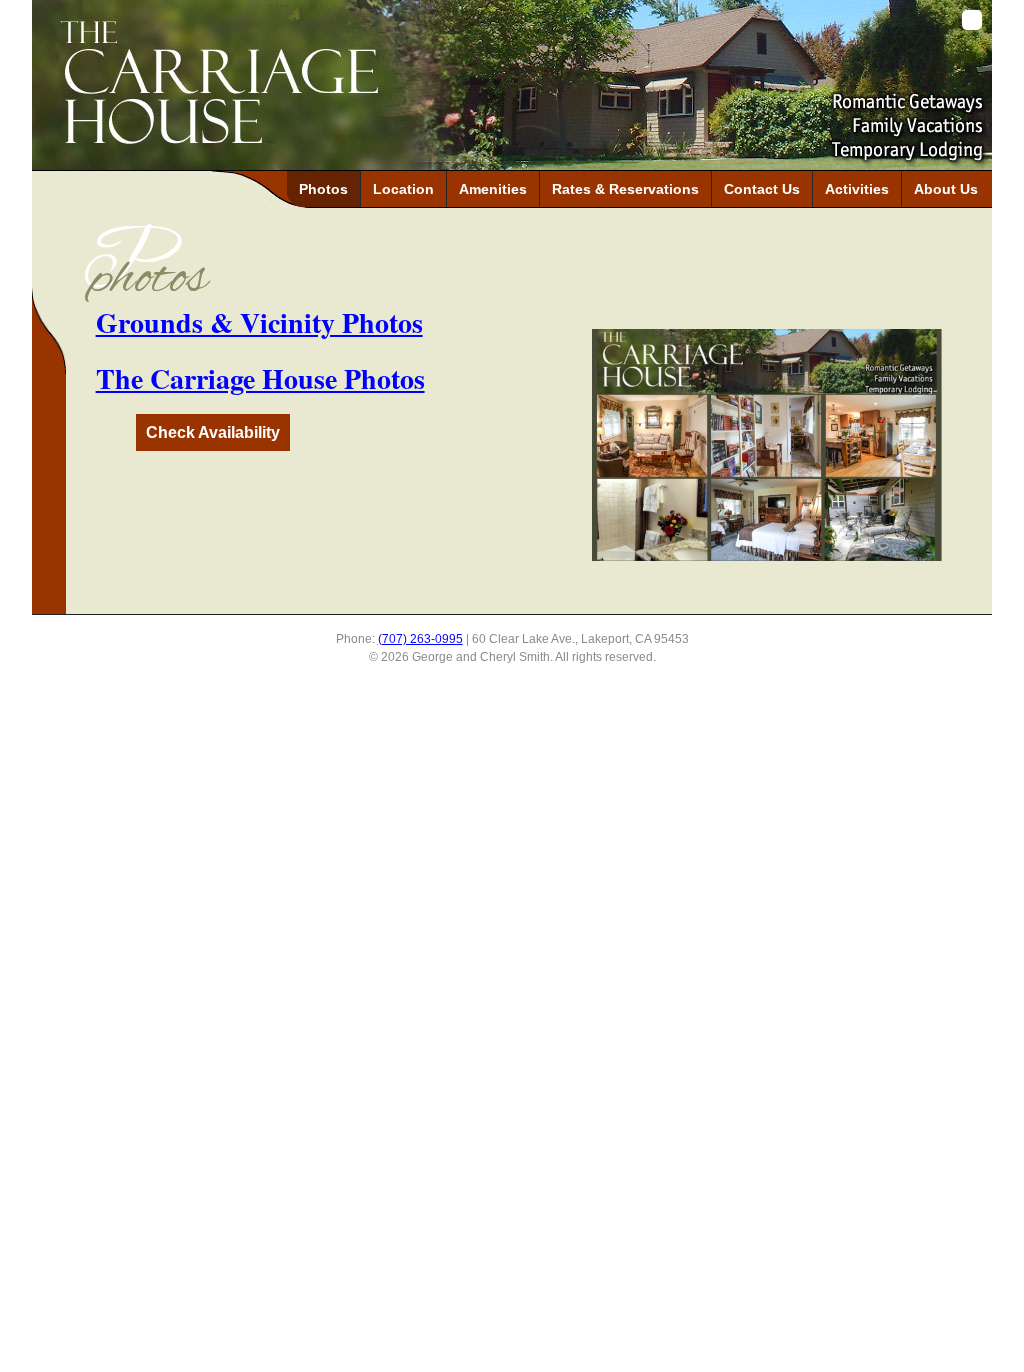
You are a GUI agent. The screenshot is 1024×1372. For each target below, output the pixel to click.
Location (403, 189)
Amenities (493, 189)
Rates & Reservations (625, 189)
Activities (857, 189)
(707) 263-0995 (420, 639)
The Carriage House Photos (260, 378)
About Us (946, 189)
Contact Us (762, 189)
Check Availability (213, 432)
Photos (323, 189)
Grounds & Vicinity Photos (259, 322)
